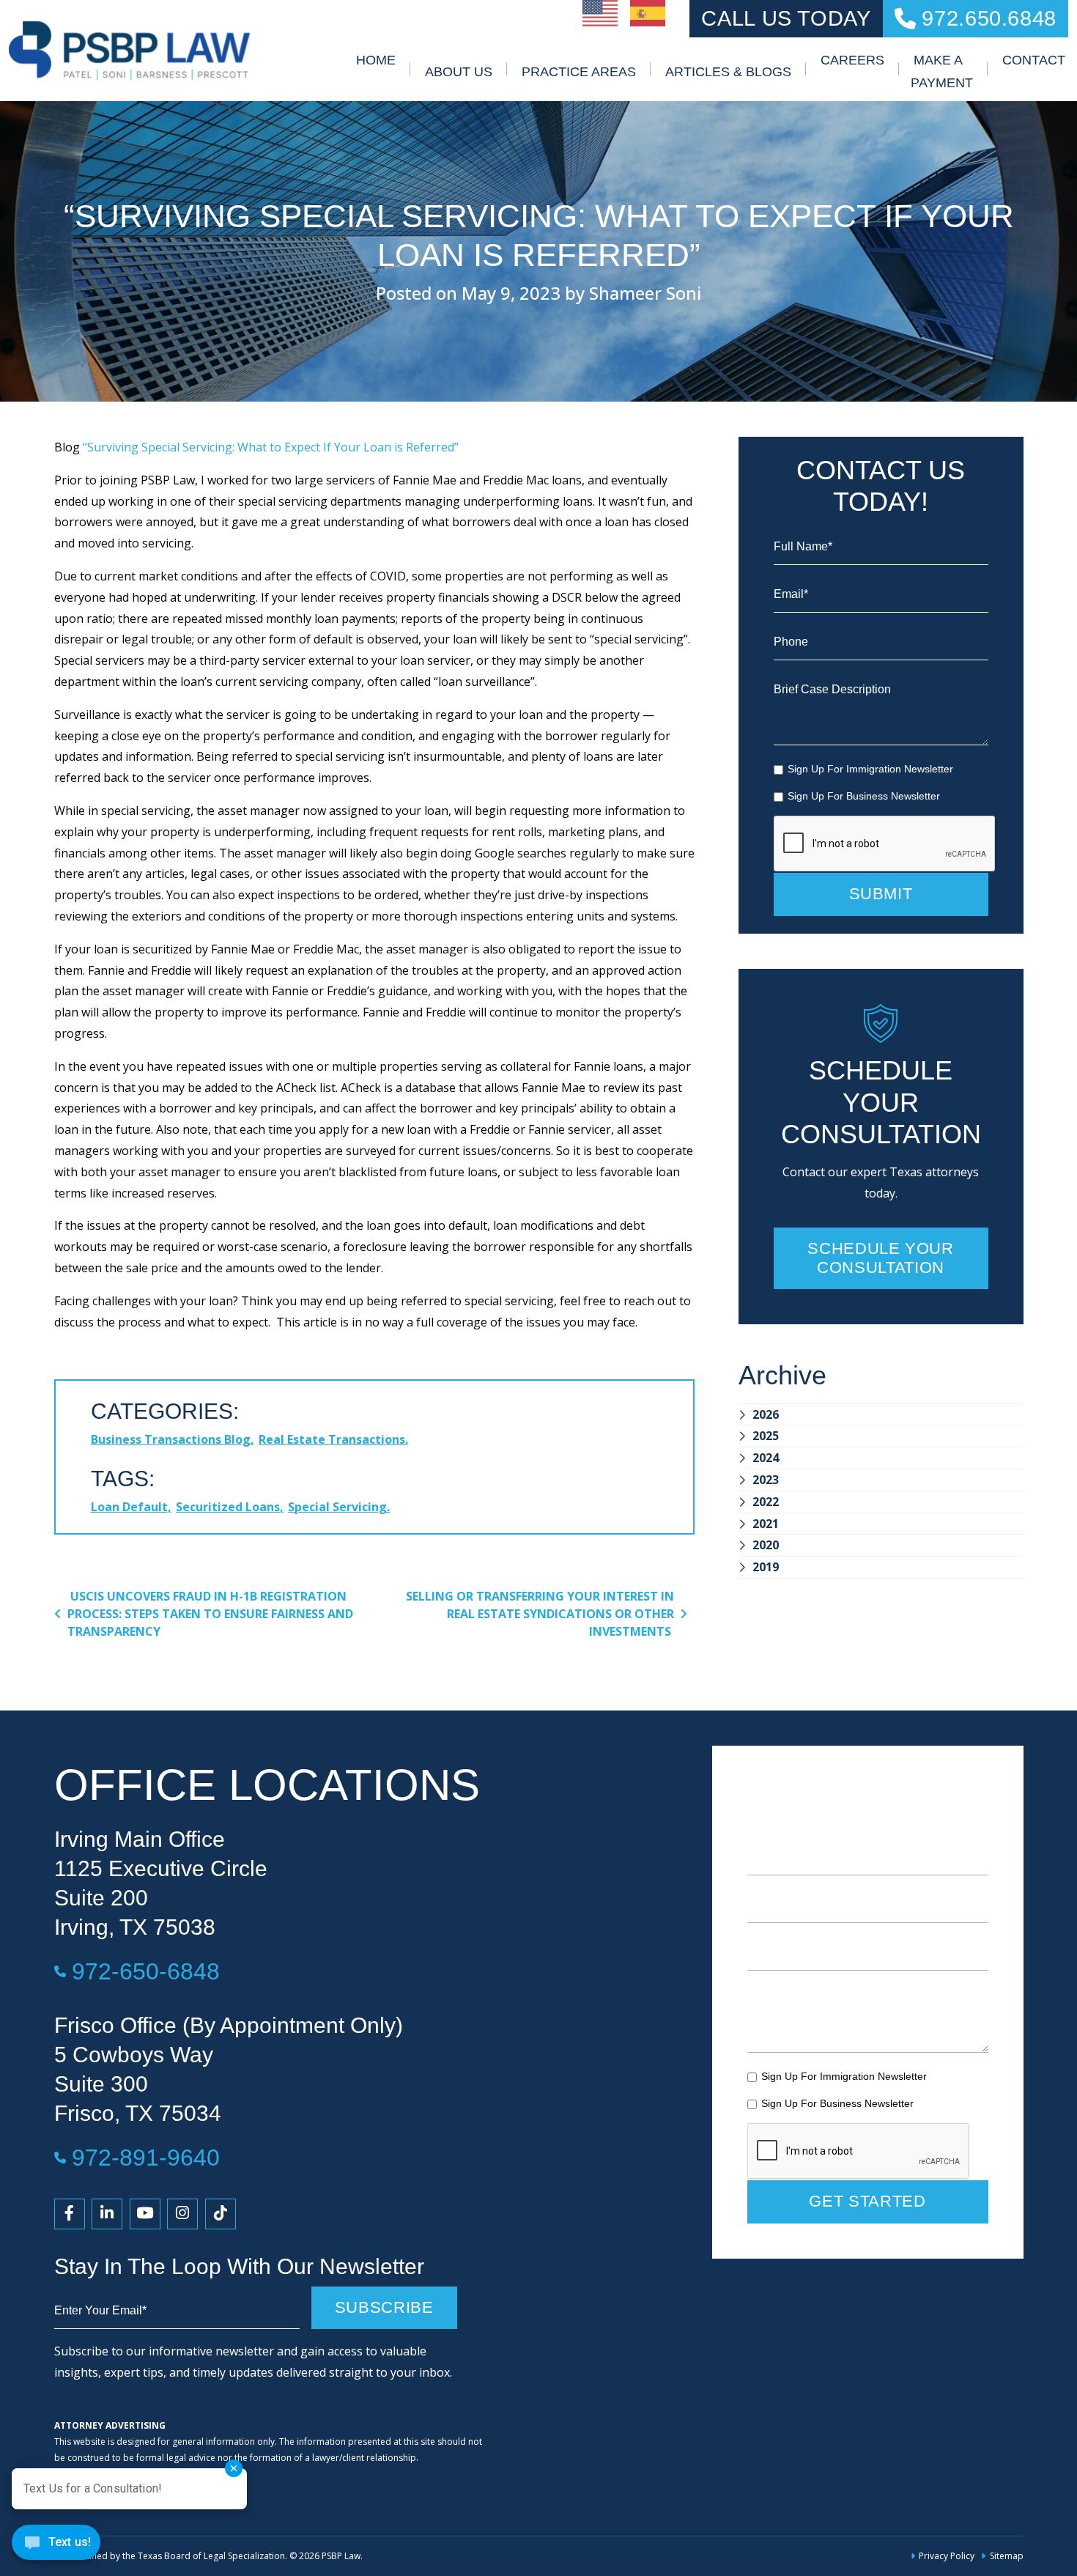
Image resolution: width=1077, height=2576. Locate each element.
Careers (852, 60)
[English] (601, 12)
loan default (129, 1507)
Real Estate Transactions (332, 1439)
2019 (766, 1567)
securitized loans (228, 1507)
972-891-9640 (146, 2157)
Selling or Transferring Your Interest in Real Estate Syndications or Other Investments (540, 1614)
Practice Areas (579, 72)
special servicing (337, 1507)
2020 (766, 1545)
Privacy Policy (947, 2556)
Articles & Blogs (728, 72)
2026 (766, 1414)
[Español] (648, 12)
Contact (1034, 60)
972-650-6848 (146, 1971)
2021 (766, 1524)
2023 (766, 1480)
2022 (766, 1502)
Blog (67, 447)
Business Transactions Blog (171, 1439)
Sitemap (1006, 2556)
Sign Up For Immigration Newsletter (870, 769)
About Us (459, 72)
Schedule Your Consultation (880, 1258)
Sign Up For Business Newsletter (864, 796)
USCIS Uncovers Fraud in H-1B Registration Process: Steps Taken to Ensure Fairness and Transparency (210, 1614)
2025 (766, 1436)
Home (376, 60)
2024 (766, 1458)
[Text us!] (56, 2546)
